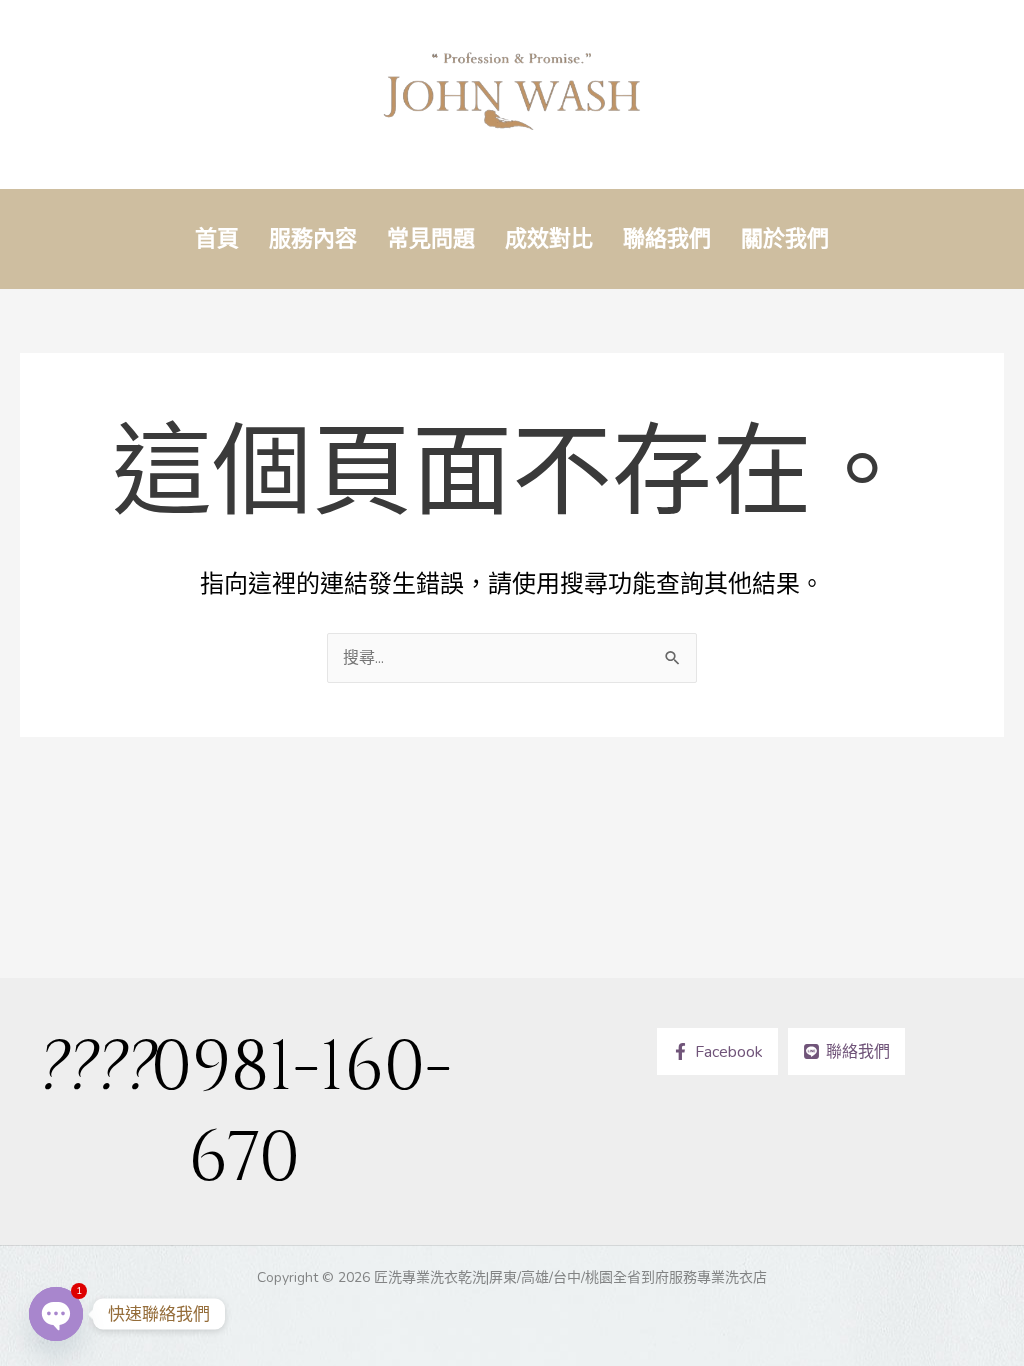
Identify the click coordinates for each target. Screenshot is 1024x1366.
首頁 (217, 239)
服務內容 (313, 239)
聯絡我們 (667, 239)
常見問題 (431, 239)
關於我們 (785, 239)
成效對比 (549, 239)
